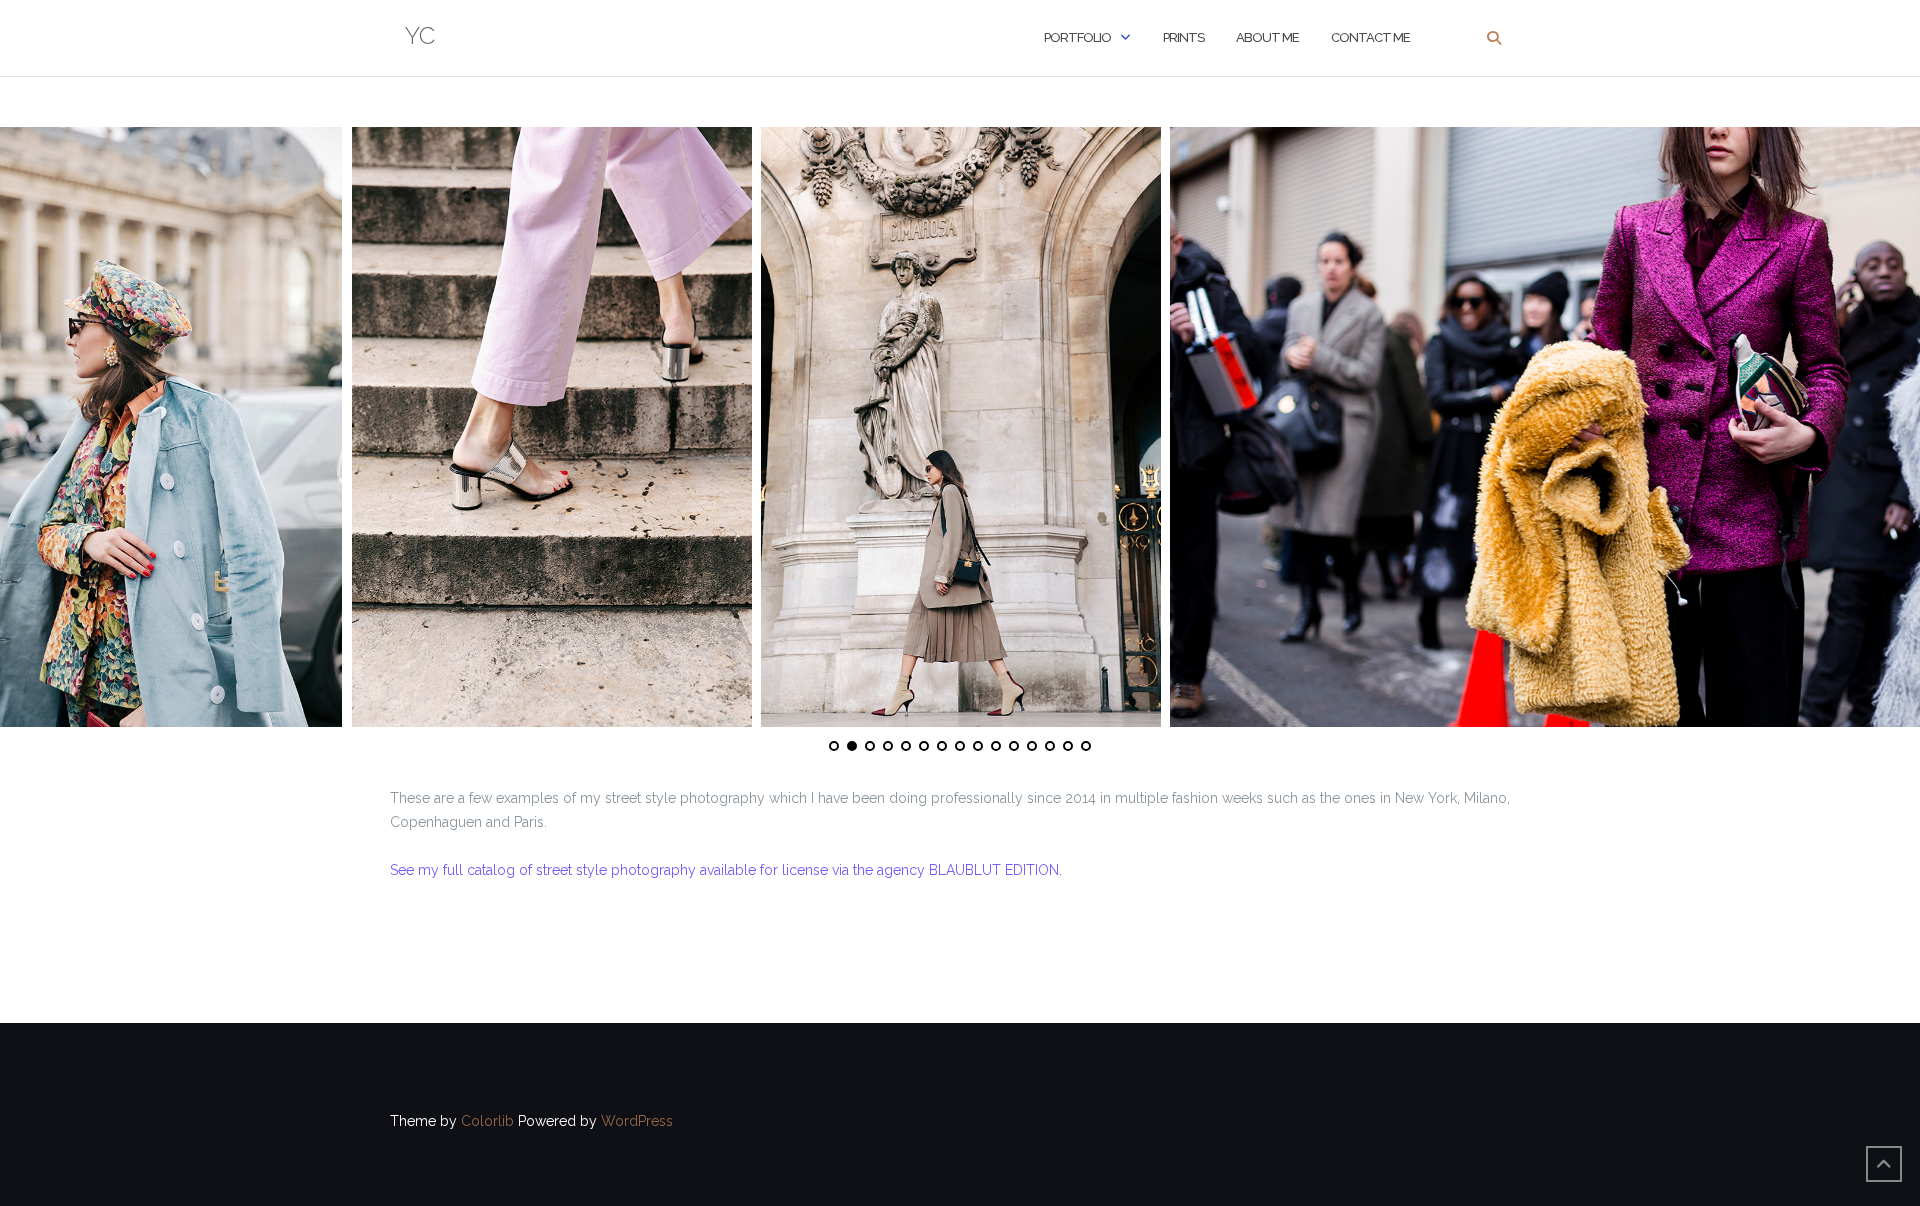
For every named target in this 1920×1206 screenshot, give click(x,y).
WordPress (637, 1121)
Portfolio (1077, 37)
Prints (1183, 37)
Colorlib (487, 1121)
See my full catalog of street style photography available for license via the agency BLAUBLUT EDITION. (726, 870)
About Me (1267, 37)
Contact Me (1370, 37)
